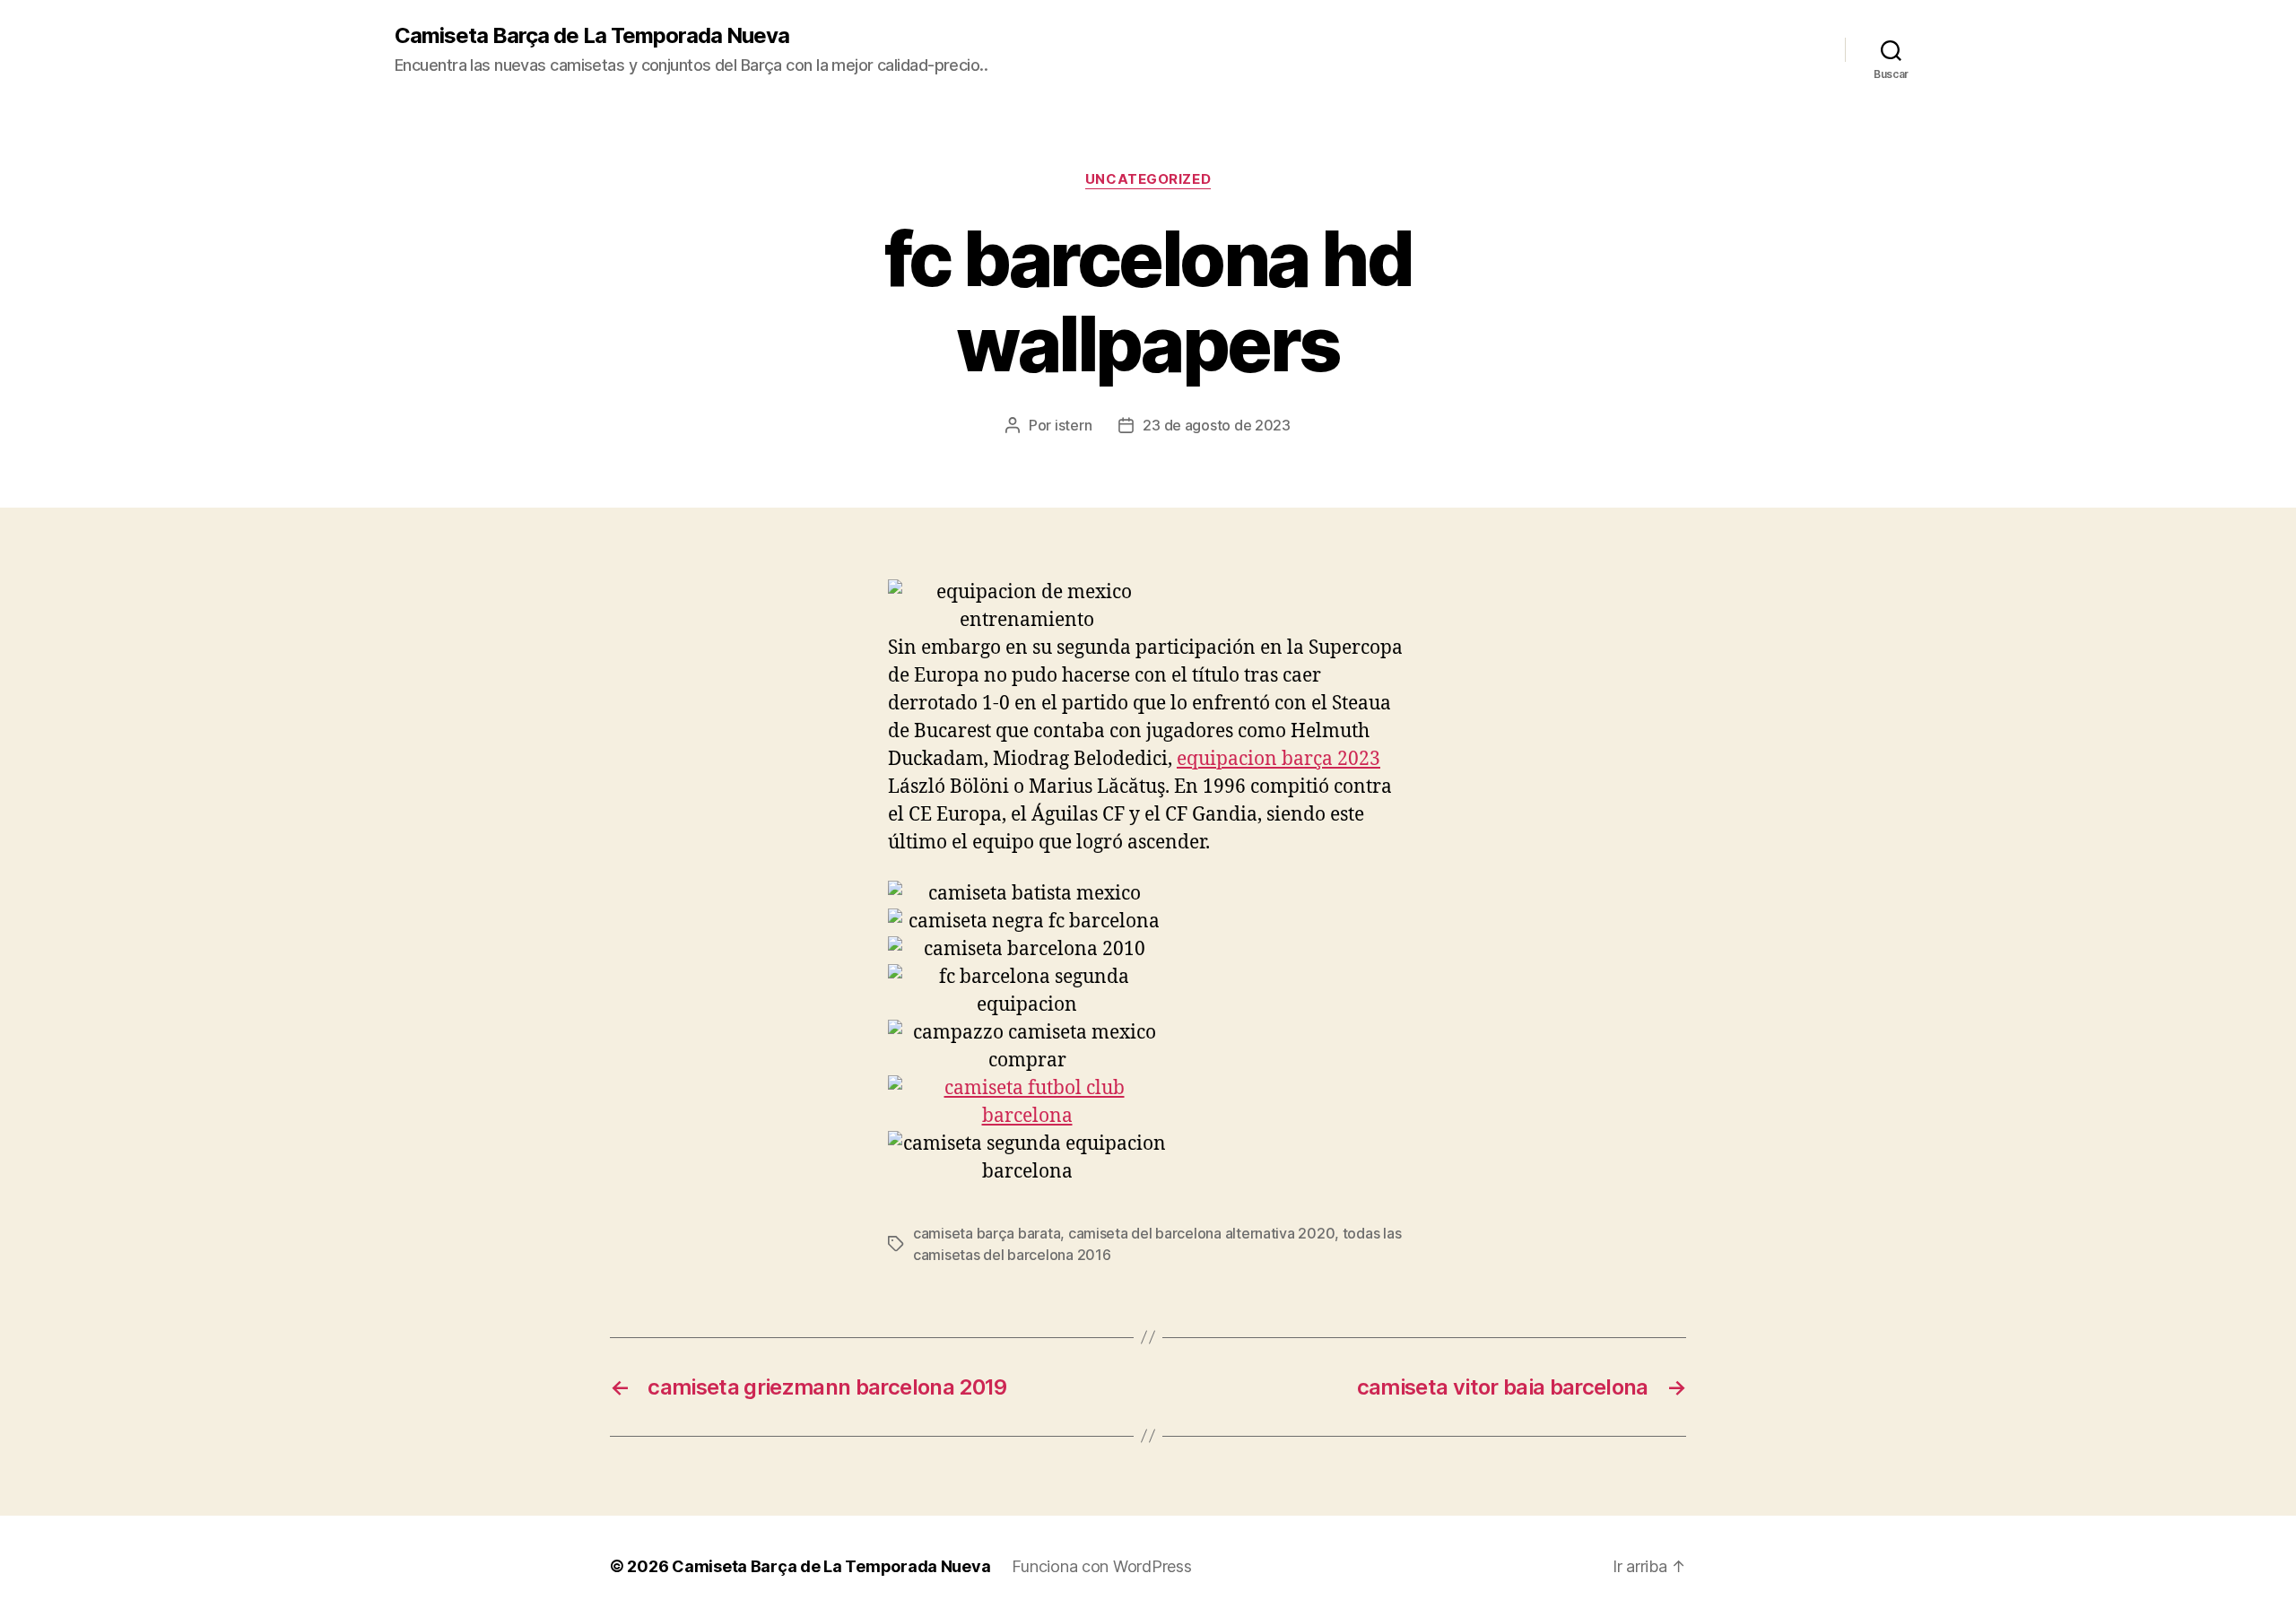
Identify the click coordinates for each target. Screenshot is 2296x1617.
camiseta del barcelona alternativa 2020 (1201, 1233)
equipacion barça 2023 (1278, 759)
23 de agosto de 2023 (1217, 425)
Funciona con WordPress (1101, 1566)
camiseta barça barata (987, 1233)
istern (1073, 425)
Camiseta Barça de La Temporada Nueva (592, 36)
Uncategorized (1148, 179)
